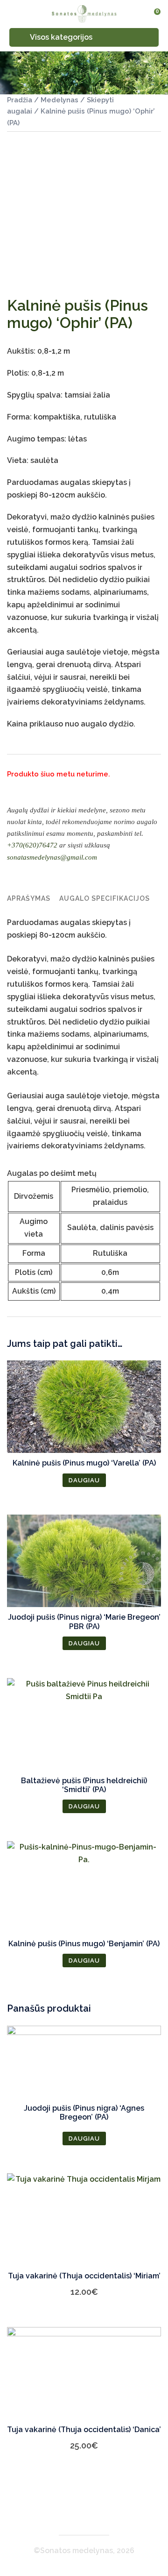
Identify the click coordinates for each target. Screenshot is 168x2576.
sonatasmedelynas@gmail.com (52, 857)
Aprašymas (29, 898)
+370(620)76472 (32, 845)
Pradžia (20, 100)
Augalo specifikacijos (105, 898)
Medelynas (59, 100)
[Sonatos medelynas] (84, 14)
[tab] (29, 899)
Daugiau (84, 1480)
